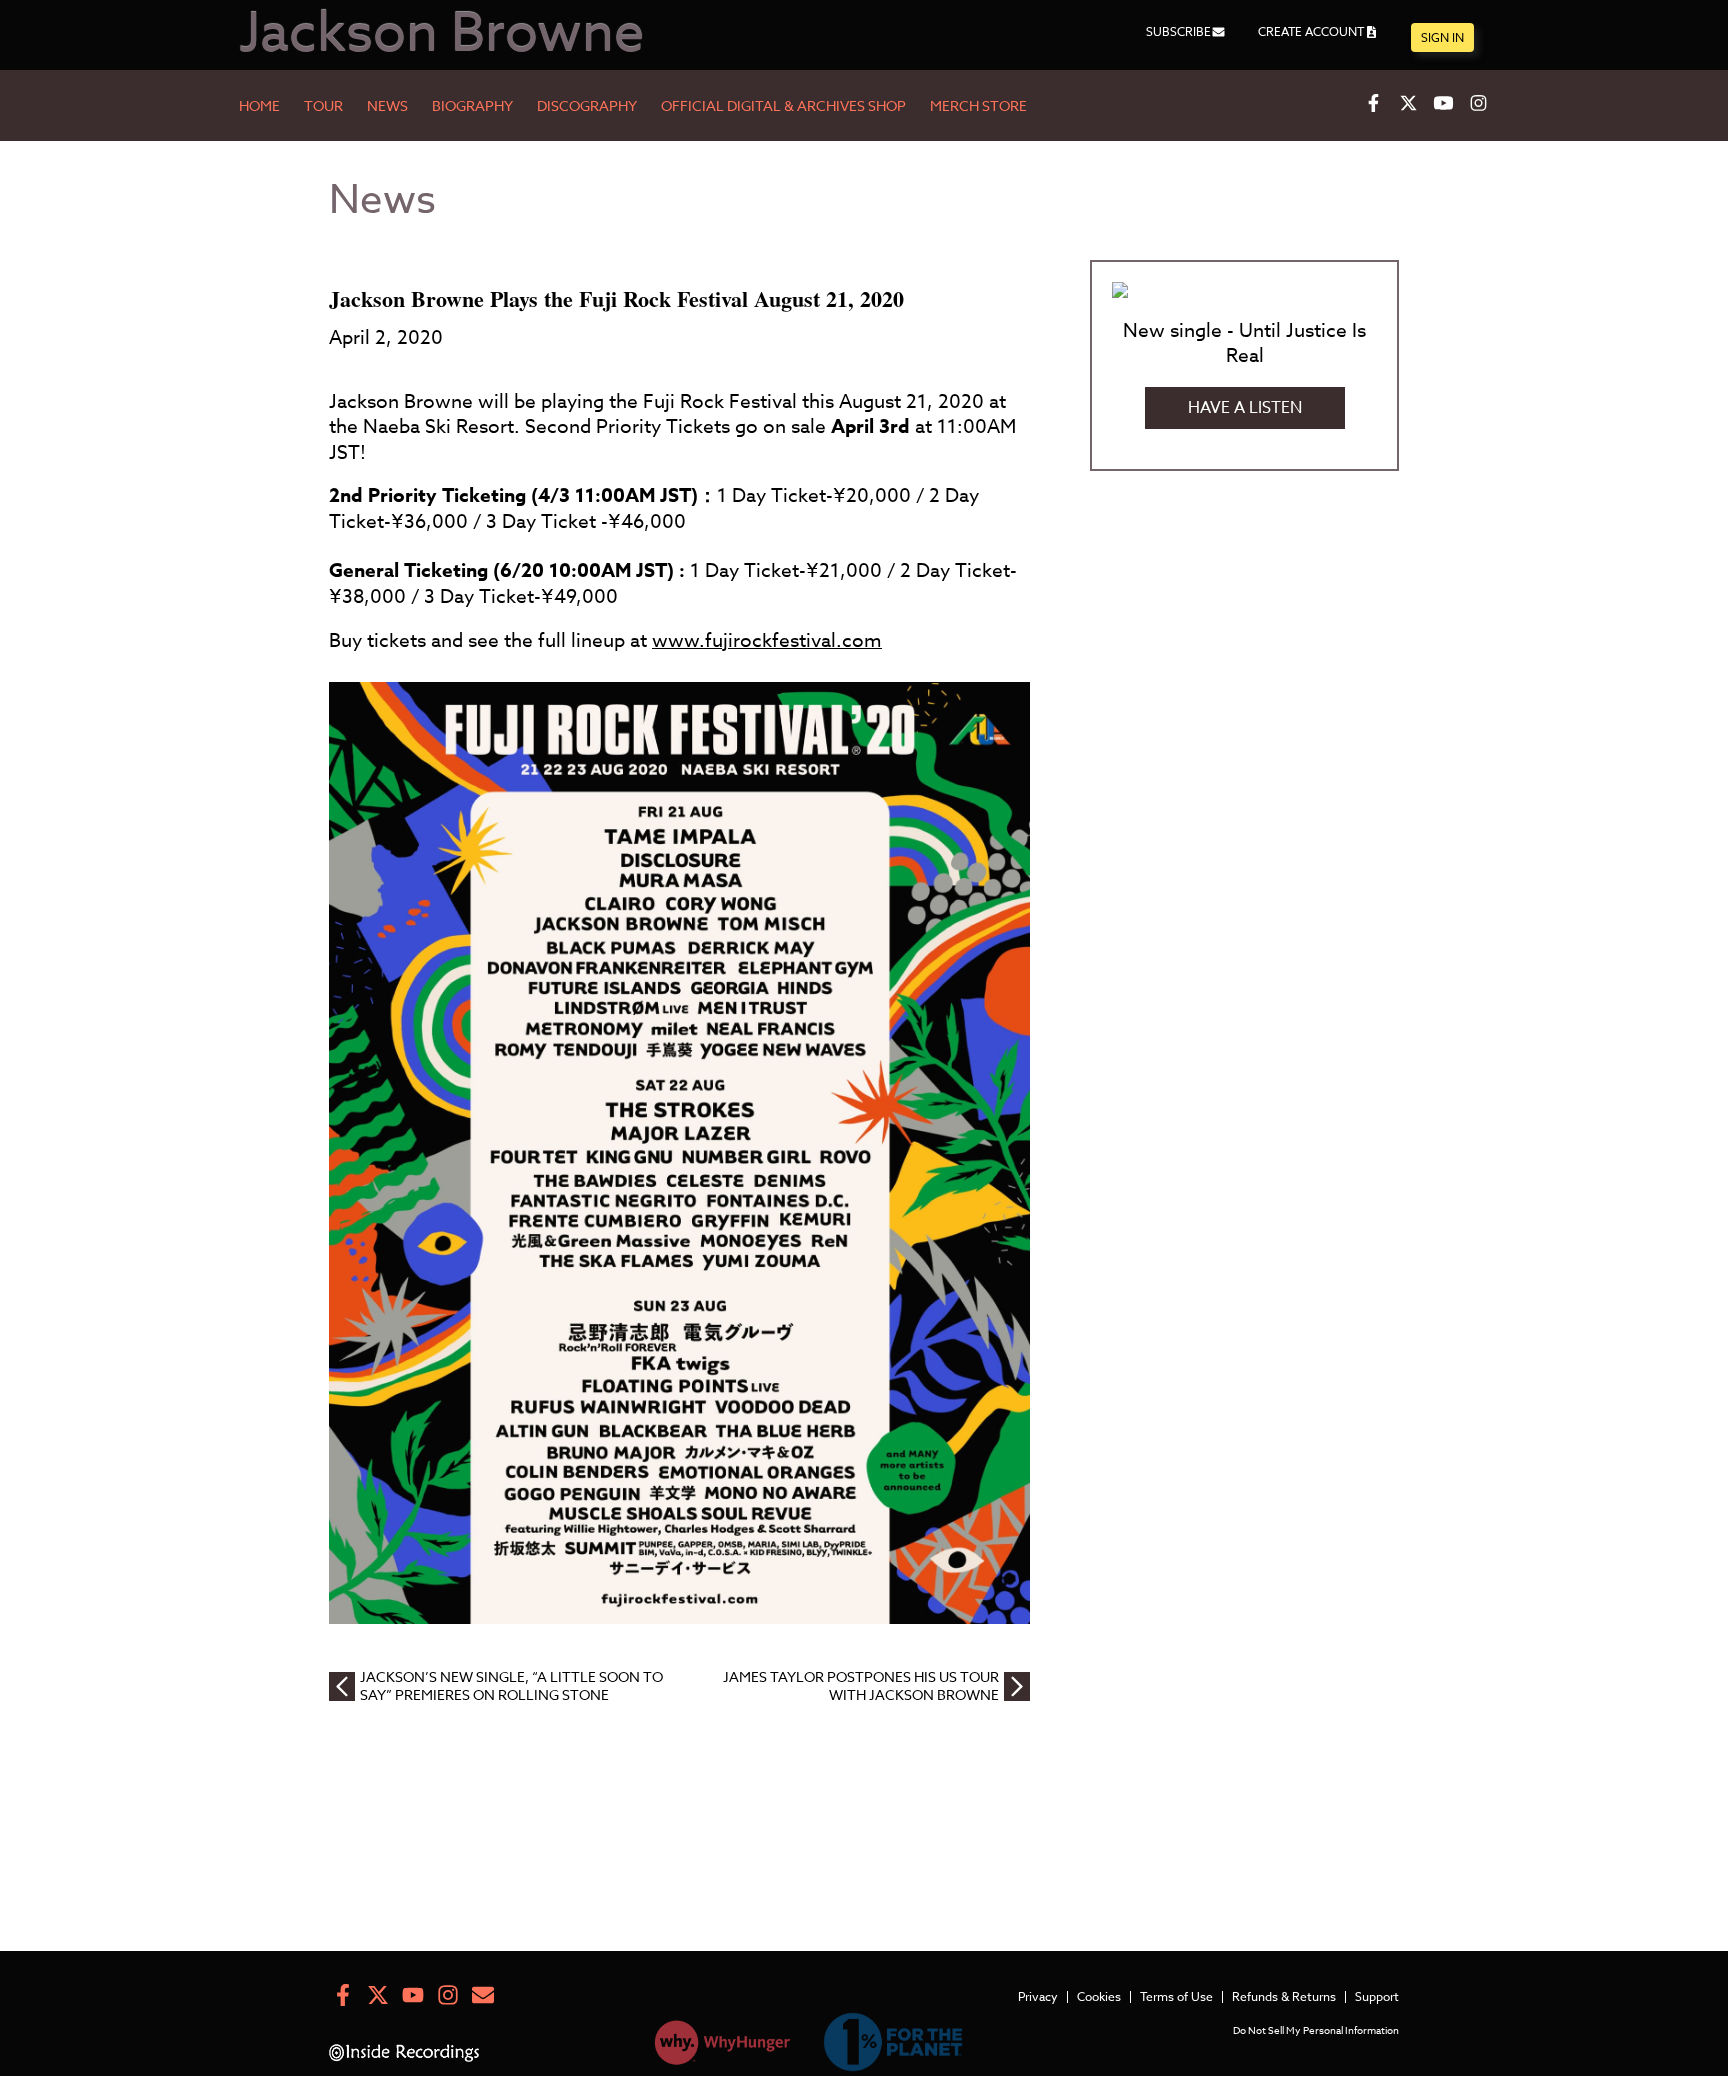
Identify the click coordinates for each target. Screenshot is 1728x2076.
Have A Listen (1245, 408)
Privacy (1038, 1997)
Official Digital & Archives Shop (783, 107)
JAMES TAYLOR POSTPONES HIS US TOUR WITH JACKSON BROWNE (861, 1686)
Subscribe (1178, 32)
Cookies (1099, 1997)
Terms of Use (1176, 1997)
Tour (323, 107)
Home (259, 107)
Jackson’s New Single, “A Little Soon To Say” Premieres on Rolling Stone (511, 1686)
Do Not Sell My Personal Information (1316, 2030)
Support (1377, 1997)
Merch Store (978, 107)
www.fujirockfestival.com (767, 640)
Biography (472, 107)
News (387, 107)
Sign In (1442, 37)
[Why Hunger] (723, 2046)
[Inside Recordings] (404, 2056)
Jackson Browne (441, 35)
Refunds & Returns (1284, 1997)
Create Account (1311, 32)
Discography (587, 107)
